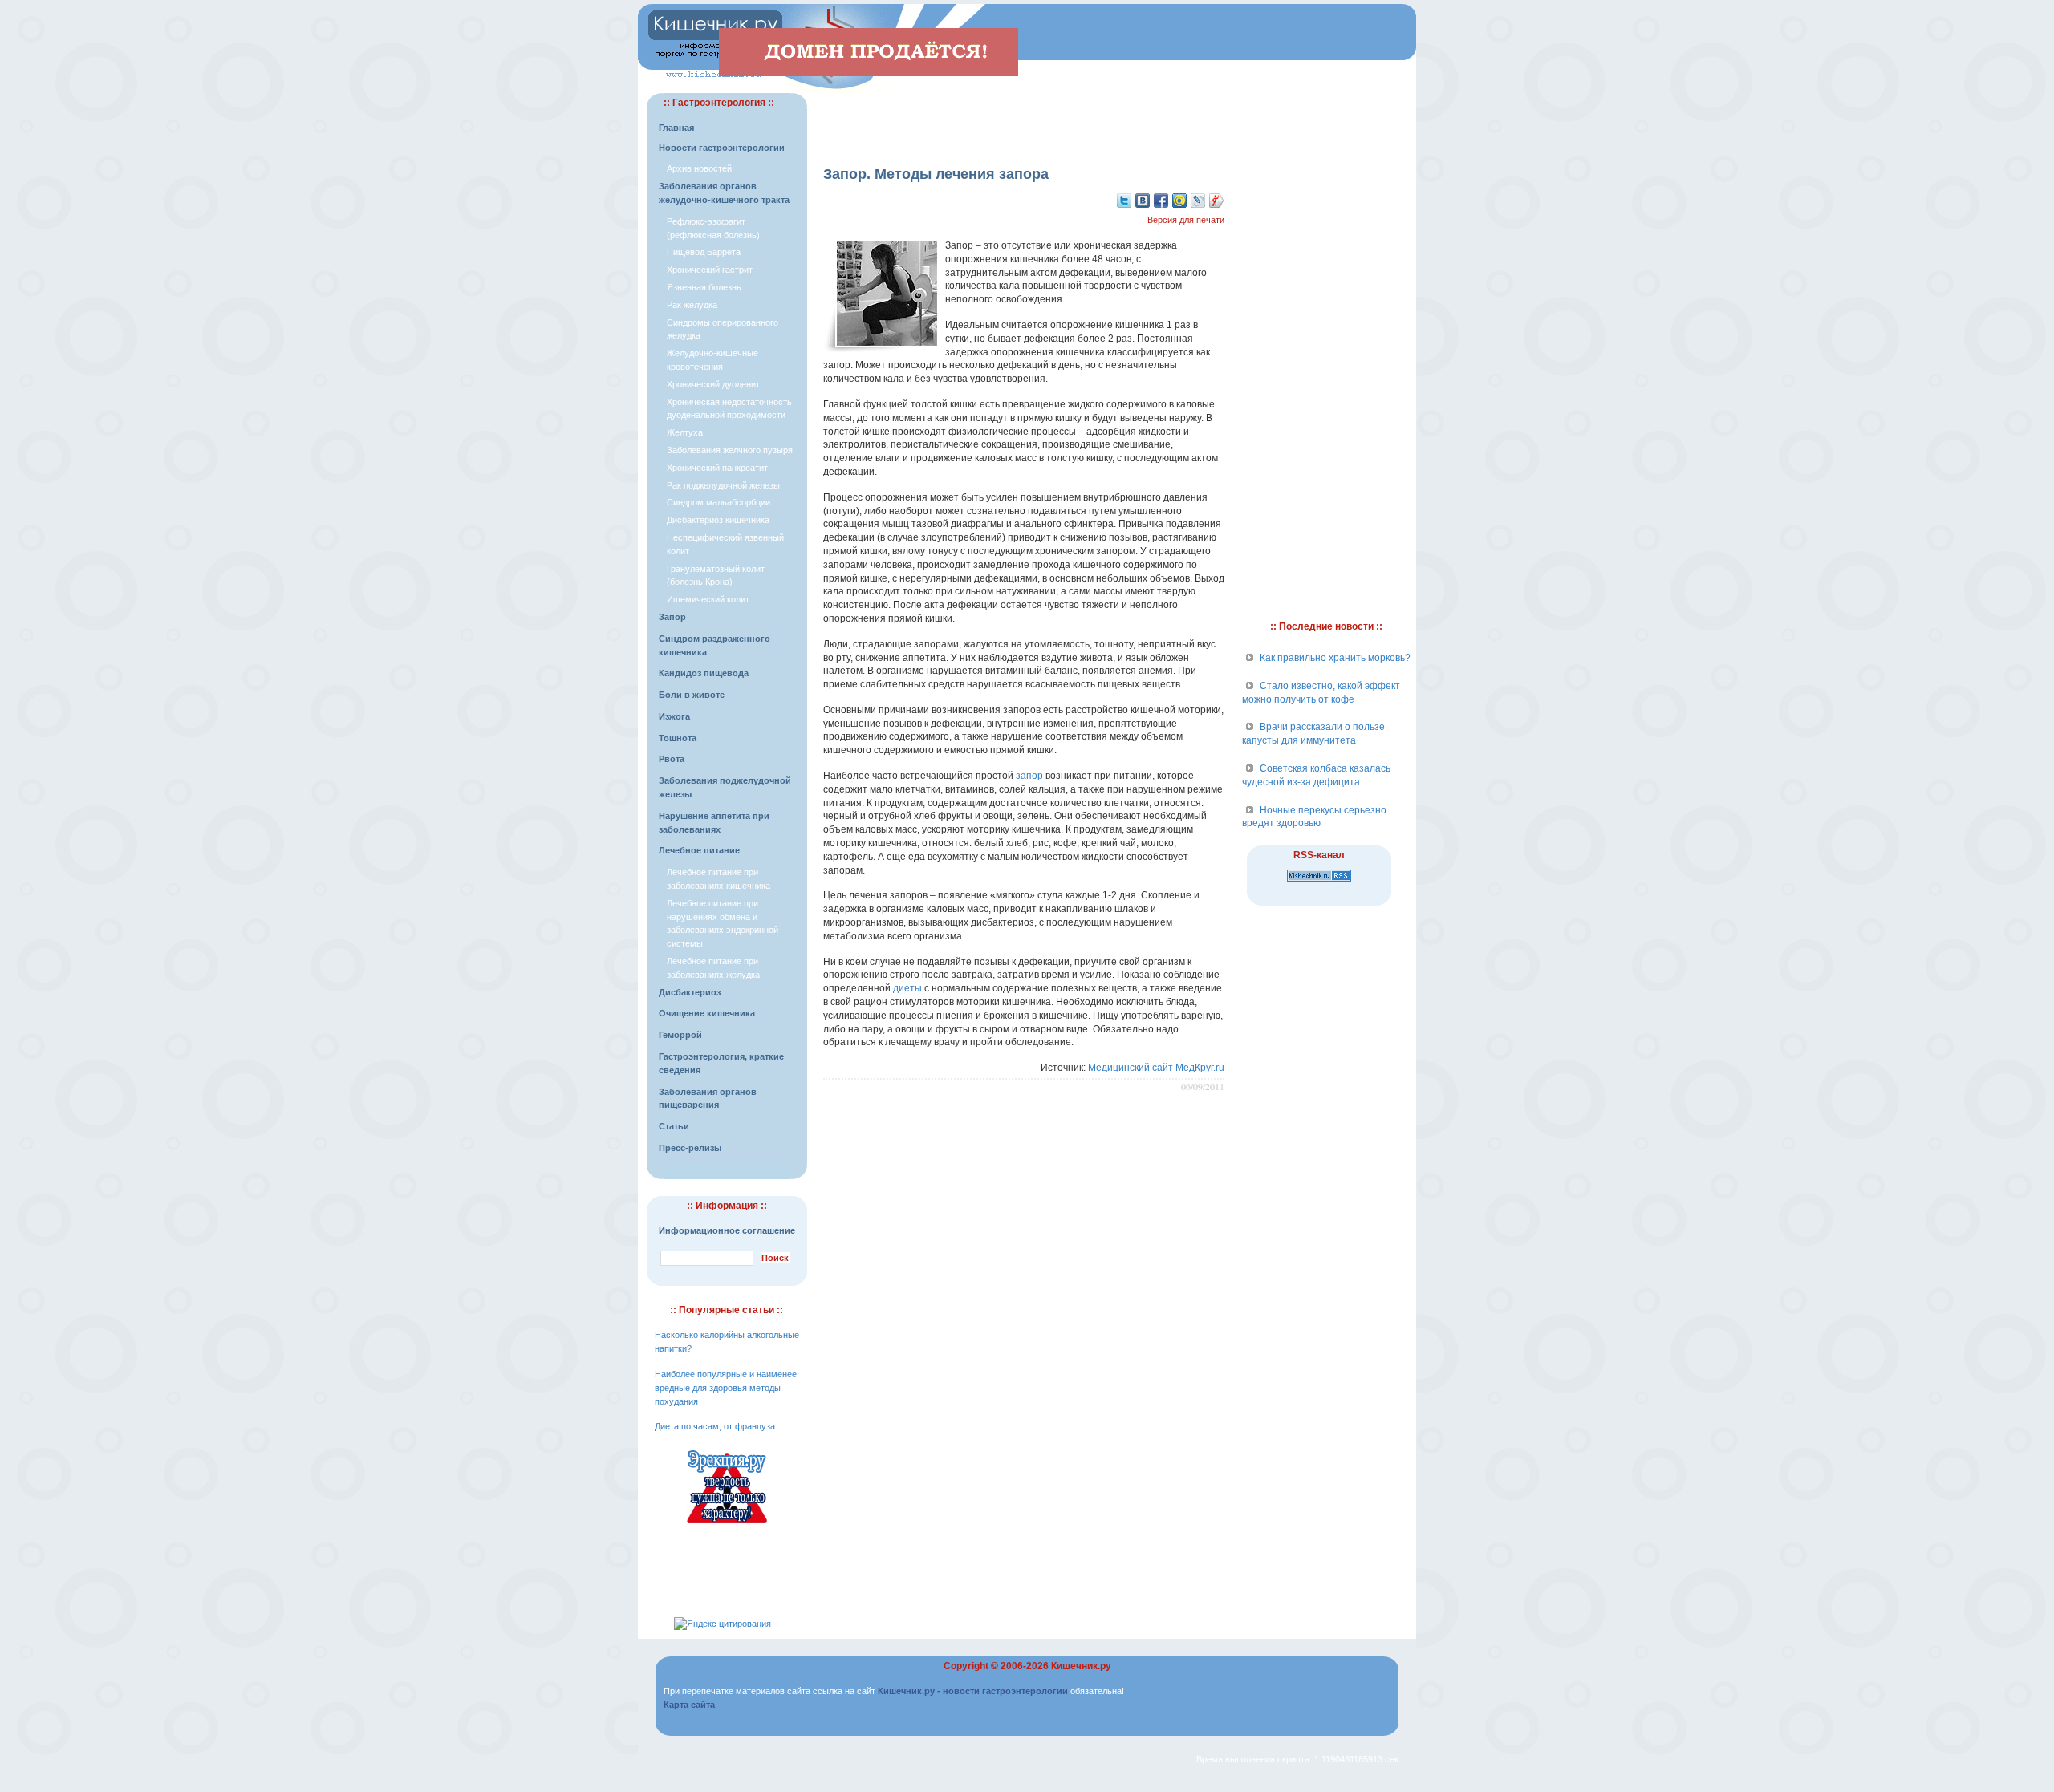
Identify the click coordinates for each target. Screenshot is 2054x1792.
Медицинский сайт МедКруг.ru (1156, 1068)
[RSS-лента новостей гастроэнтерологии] (1319, 882)
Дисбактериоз (690, 992)
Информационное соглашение (727, 1230)
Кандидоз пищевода (704, 673)
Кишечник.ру (1081, 1666)
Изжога (674, 716)
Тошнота (678, 738)
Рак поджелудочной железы (723, 485)
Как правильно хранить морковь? (1335, 658)
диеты (907, 988)
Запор (672, 617)
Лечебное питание (699, 850)
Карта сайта (689, 1705)
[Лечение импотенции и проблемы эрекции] (727, 1526)
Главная (676, 128)
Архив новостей (699, 168)
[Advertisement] (1024, 117)
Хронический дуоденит (713, 384)
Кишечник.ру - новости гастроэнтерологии (973, 1691)
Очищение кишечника (707, 1013)
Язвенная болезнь (704, 287)
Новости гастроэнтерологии (722, 148)
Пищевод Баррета (704, 252)
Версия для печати (1186, 220)
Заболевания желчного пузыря (730, 450)
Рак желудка (692, 305)
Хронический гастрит (710, 270)
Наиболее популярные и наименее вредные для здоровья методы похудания (726, 1388)
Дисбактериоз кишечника (718, 520)
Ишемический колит (708, 599)
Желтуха (685, 432)
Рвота (672, 759)
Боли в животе (692, 695)
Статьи (674, 1126)
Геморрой (680, 1035)
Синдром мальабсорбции (718, 502)
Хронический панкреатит (717, 468)
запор (1029, 776)
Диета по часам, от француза (715, 1426)
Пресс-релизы (690, 1148)
